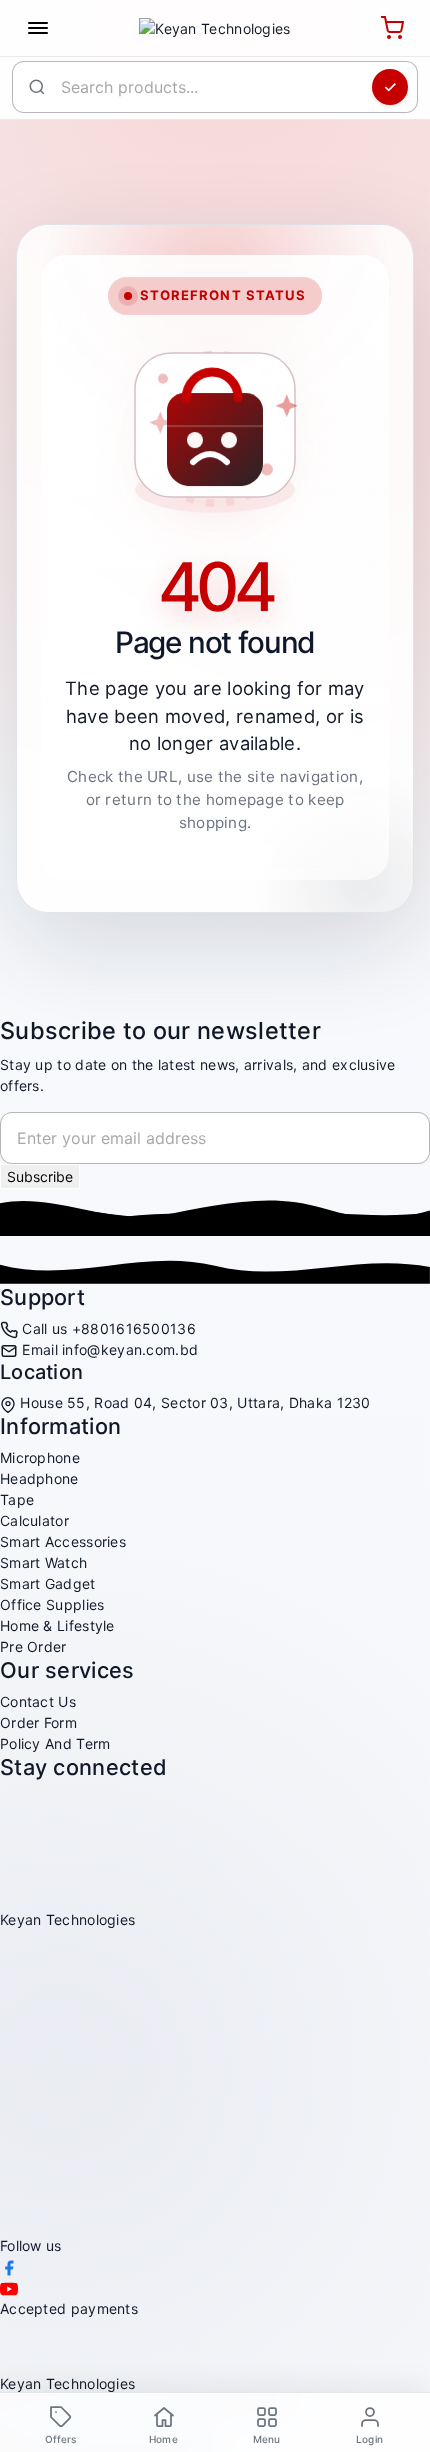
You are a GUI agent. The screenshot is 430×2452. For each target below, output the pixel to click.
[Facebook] (9, 2266)
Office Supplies (52, 1604)
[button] (266, 2424)
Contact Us (38, 1701)
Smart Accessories (63, 1541)
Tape (17, 1499)
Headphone (39, 1478)
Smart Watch (43, 1562)
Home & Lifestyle (57, 1625)
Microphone (40, 1457)
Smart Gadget (48, 1583)
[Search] (390, 87)
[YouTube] (9, 2287)
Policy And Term (55, 1743)
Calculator (34, 1520)
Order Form (38, 1722)
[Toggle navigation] (38, 28)
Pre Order (33, 1646)
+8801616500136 (134, 1328)
